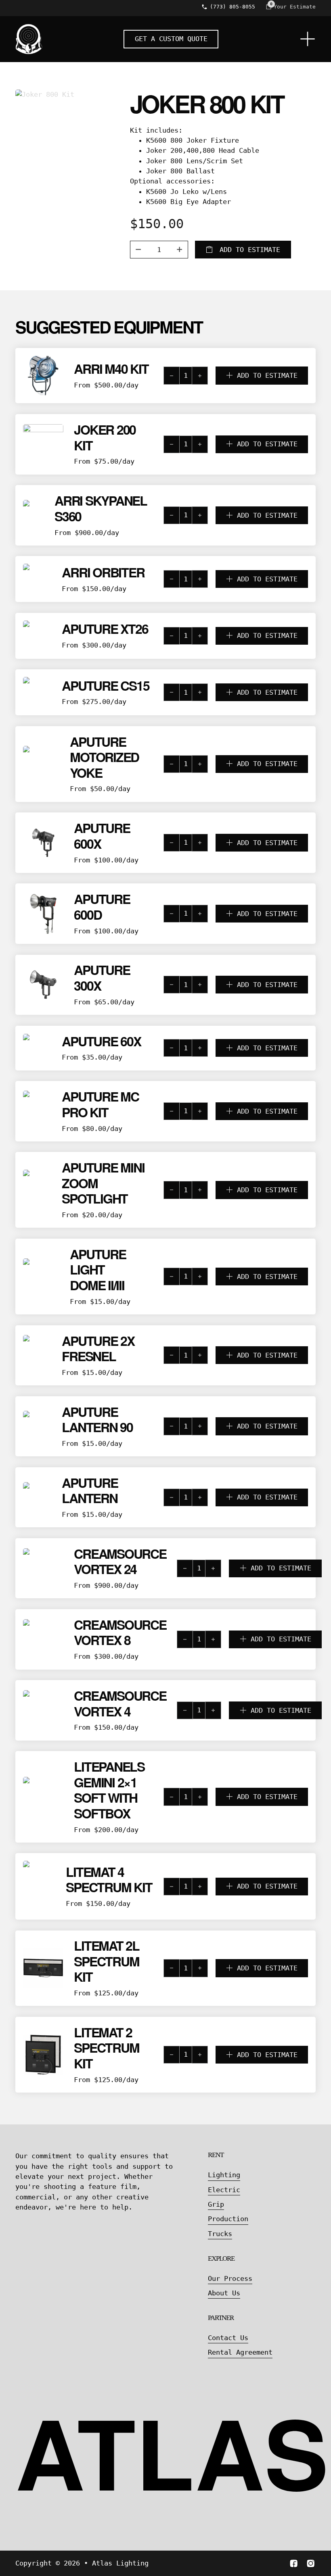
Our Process (230, 2278)
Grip (216, 2204)
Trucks (220, 2234)
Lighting (224, 2175)
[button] (236, 375)
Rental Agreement (240, 2352)
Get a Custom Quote (171, 39)
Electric (224, 2190)
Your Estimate (295, 7)
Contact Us (228, 2338)
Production (228, 2219)
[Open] (308, 39)
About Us (224, 2293)
